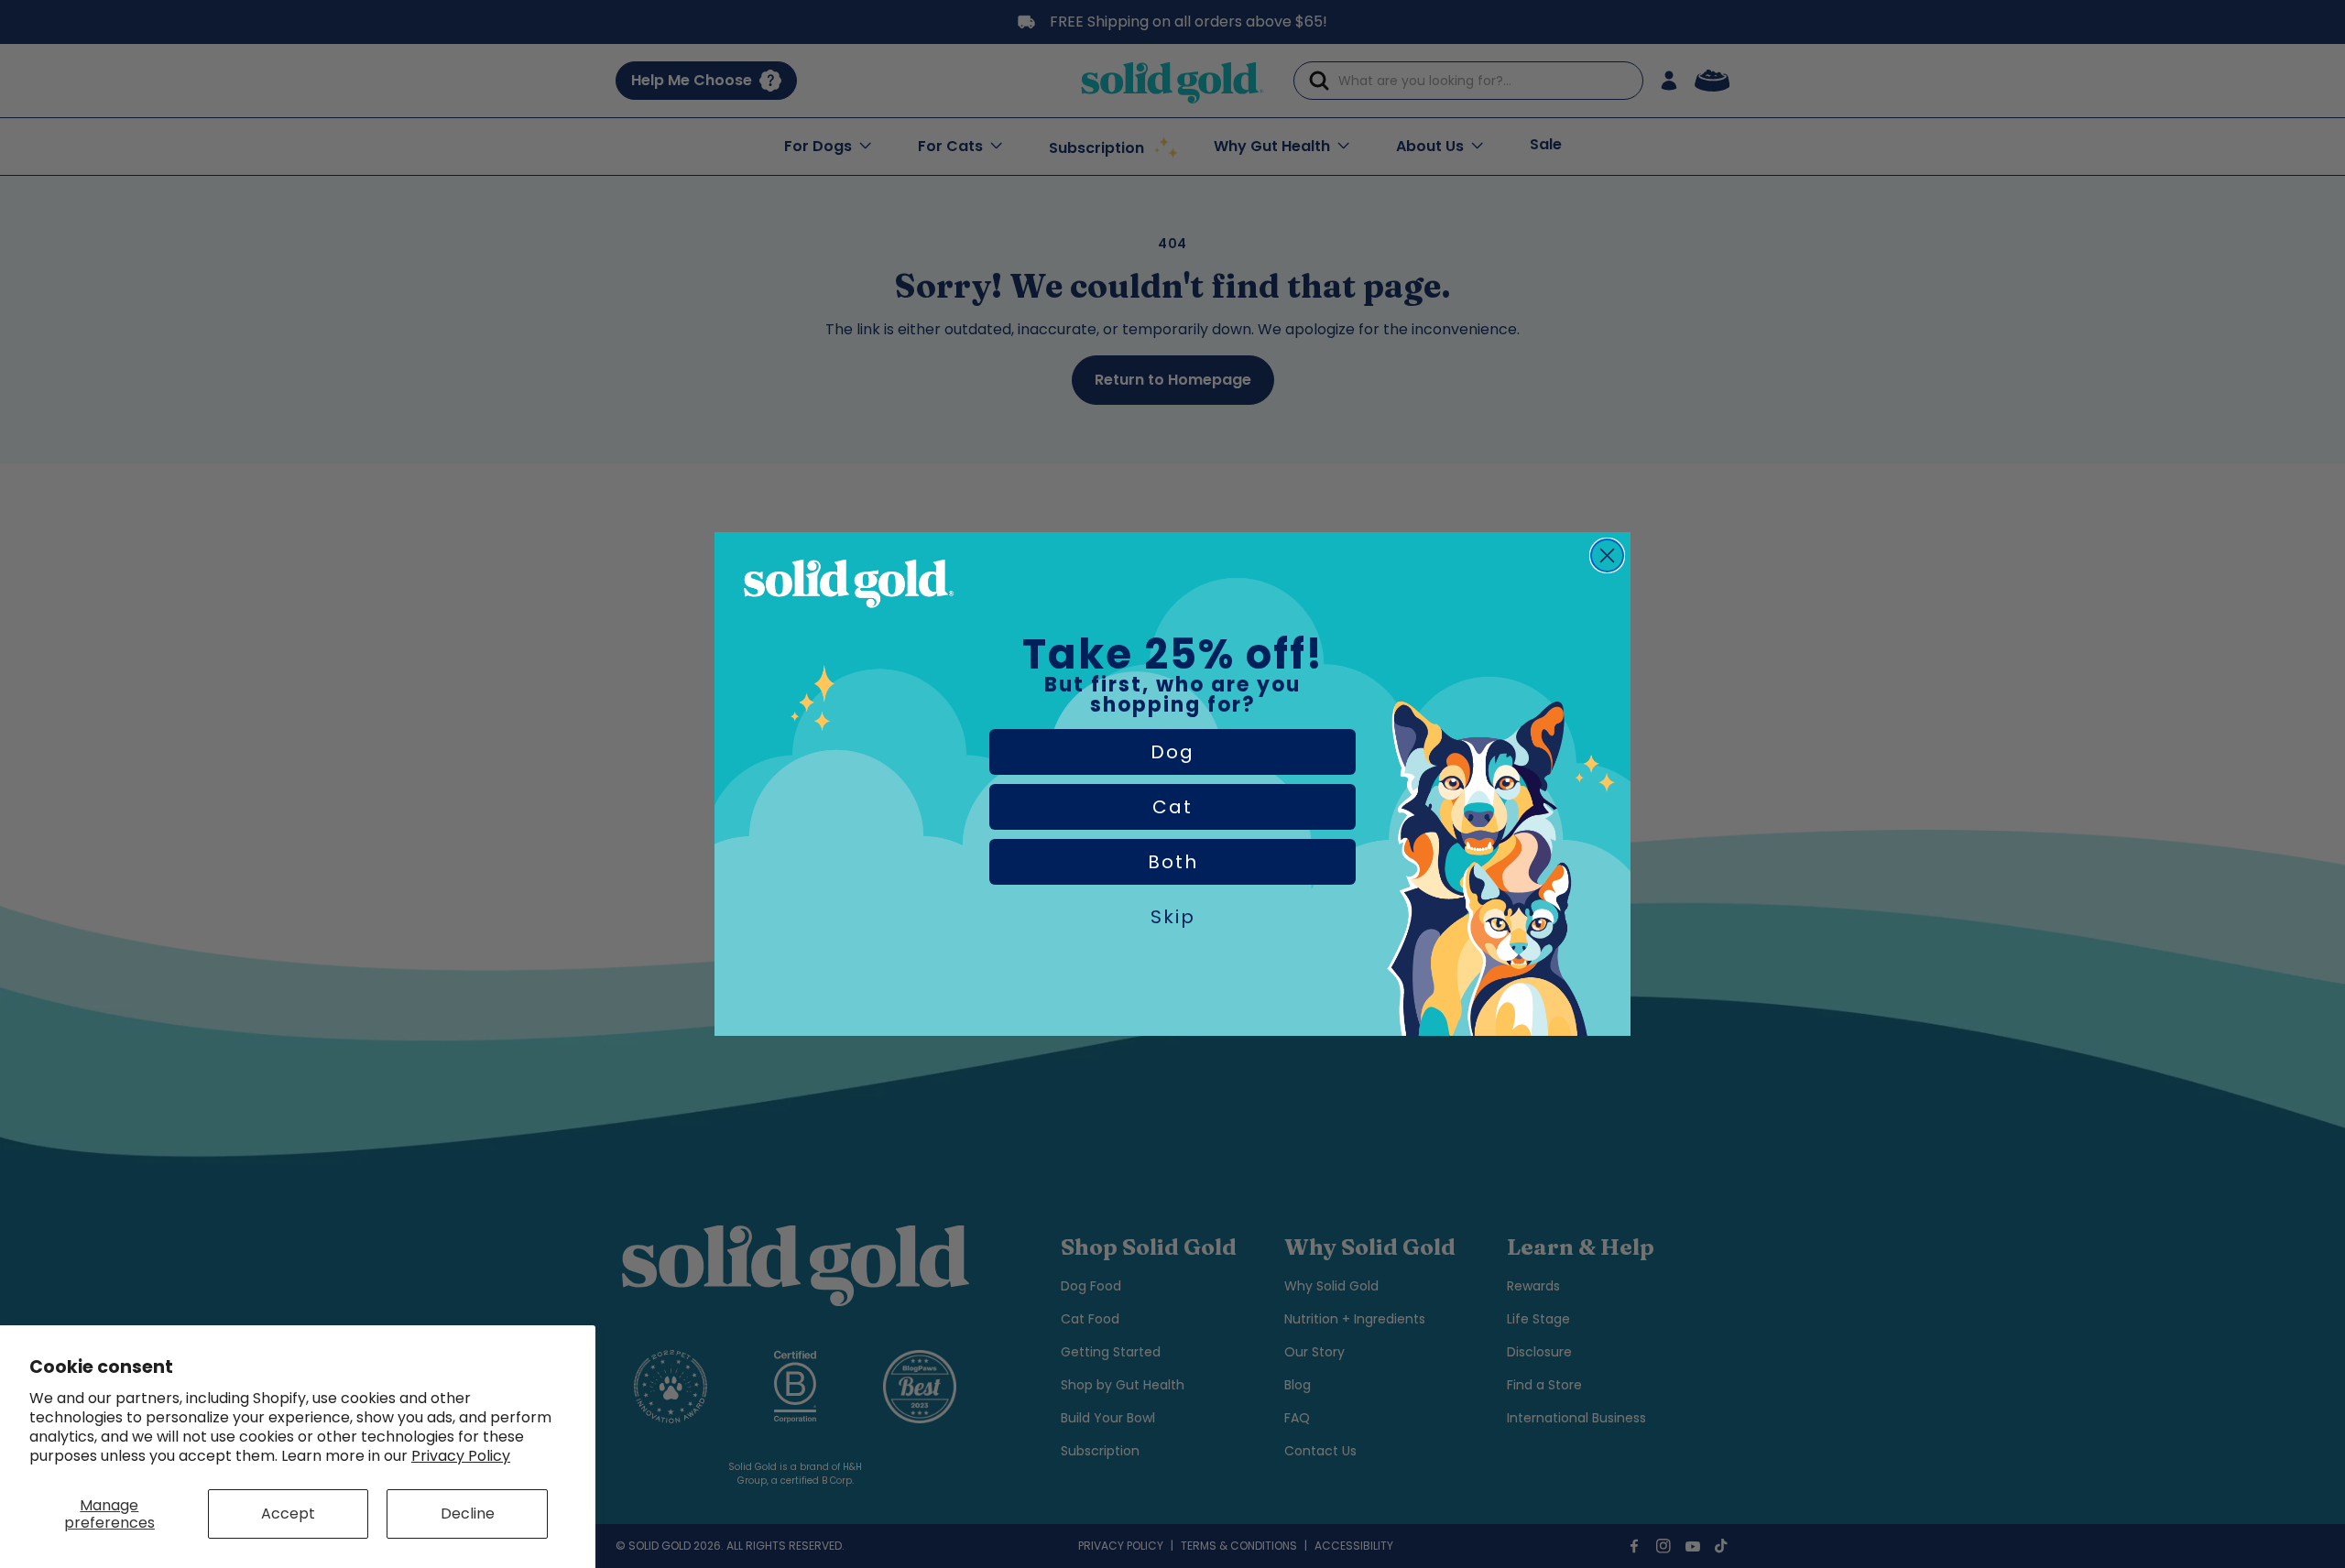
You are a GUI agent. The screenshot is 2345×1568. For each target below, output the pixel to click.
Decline (468, 1514)
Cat (1172, 807)
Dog (1172, 752)
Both (1173, 862)
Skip (1173, 917)
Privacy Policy (461, 1456)
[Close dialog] (1607, 555)
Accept (288, 1514)
